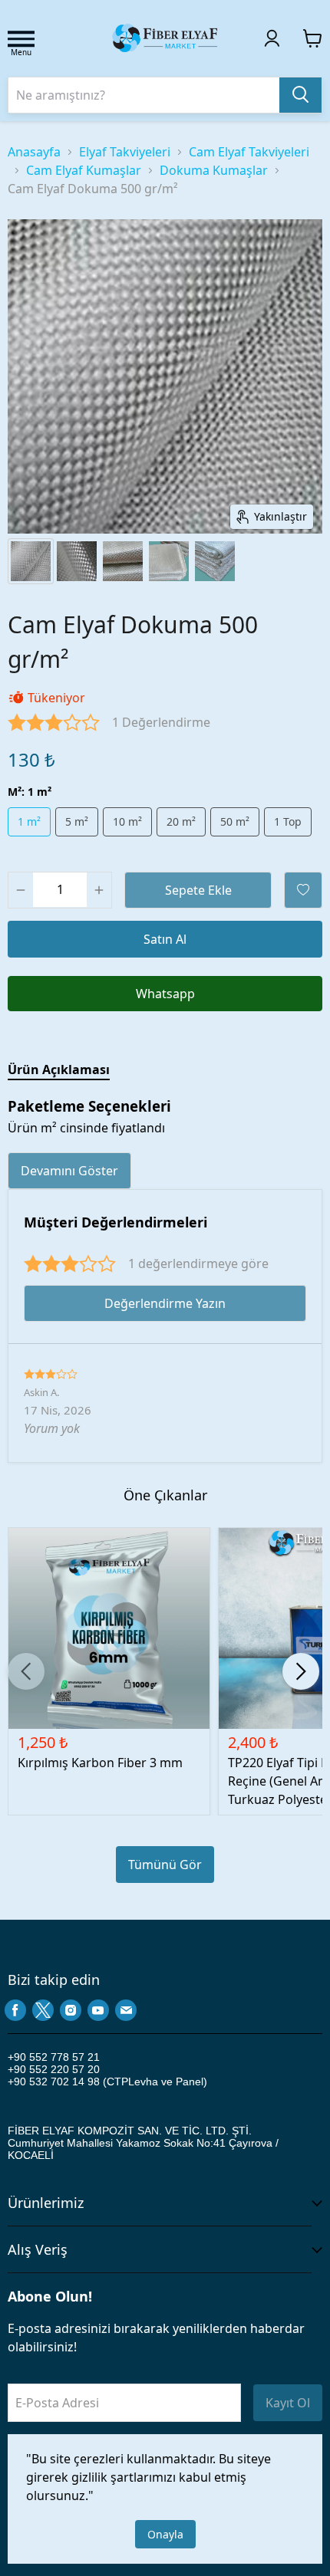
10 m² (127, 821)
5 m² (77, 821)
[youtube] (98, 2010)
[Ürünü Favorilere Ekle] (303, 890)
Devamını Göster (69, 1171)
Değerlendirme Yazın (165, 1303)
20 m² (181, 821)
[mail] (126, 2010)
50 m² (235, 821)
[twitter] (43, 2010)
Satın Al (165, 939)
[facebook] (15, 2010)
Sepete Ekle (198, 890)
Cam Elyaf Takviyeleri (249, 152)
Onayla (165, 2534)
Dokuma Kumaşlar (214, 170)
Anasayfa (34, 152)
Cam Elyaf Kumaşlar (84, 170)
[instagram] (71, 2010)
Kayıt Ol (288, 2403)
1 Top (288, 821)
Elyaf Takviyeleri (125, 152)
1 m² (29, 821)
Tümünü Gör (165, 1865)
